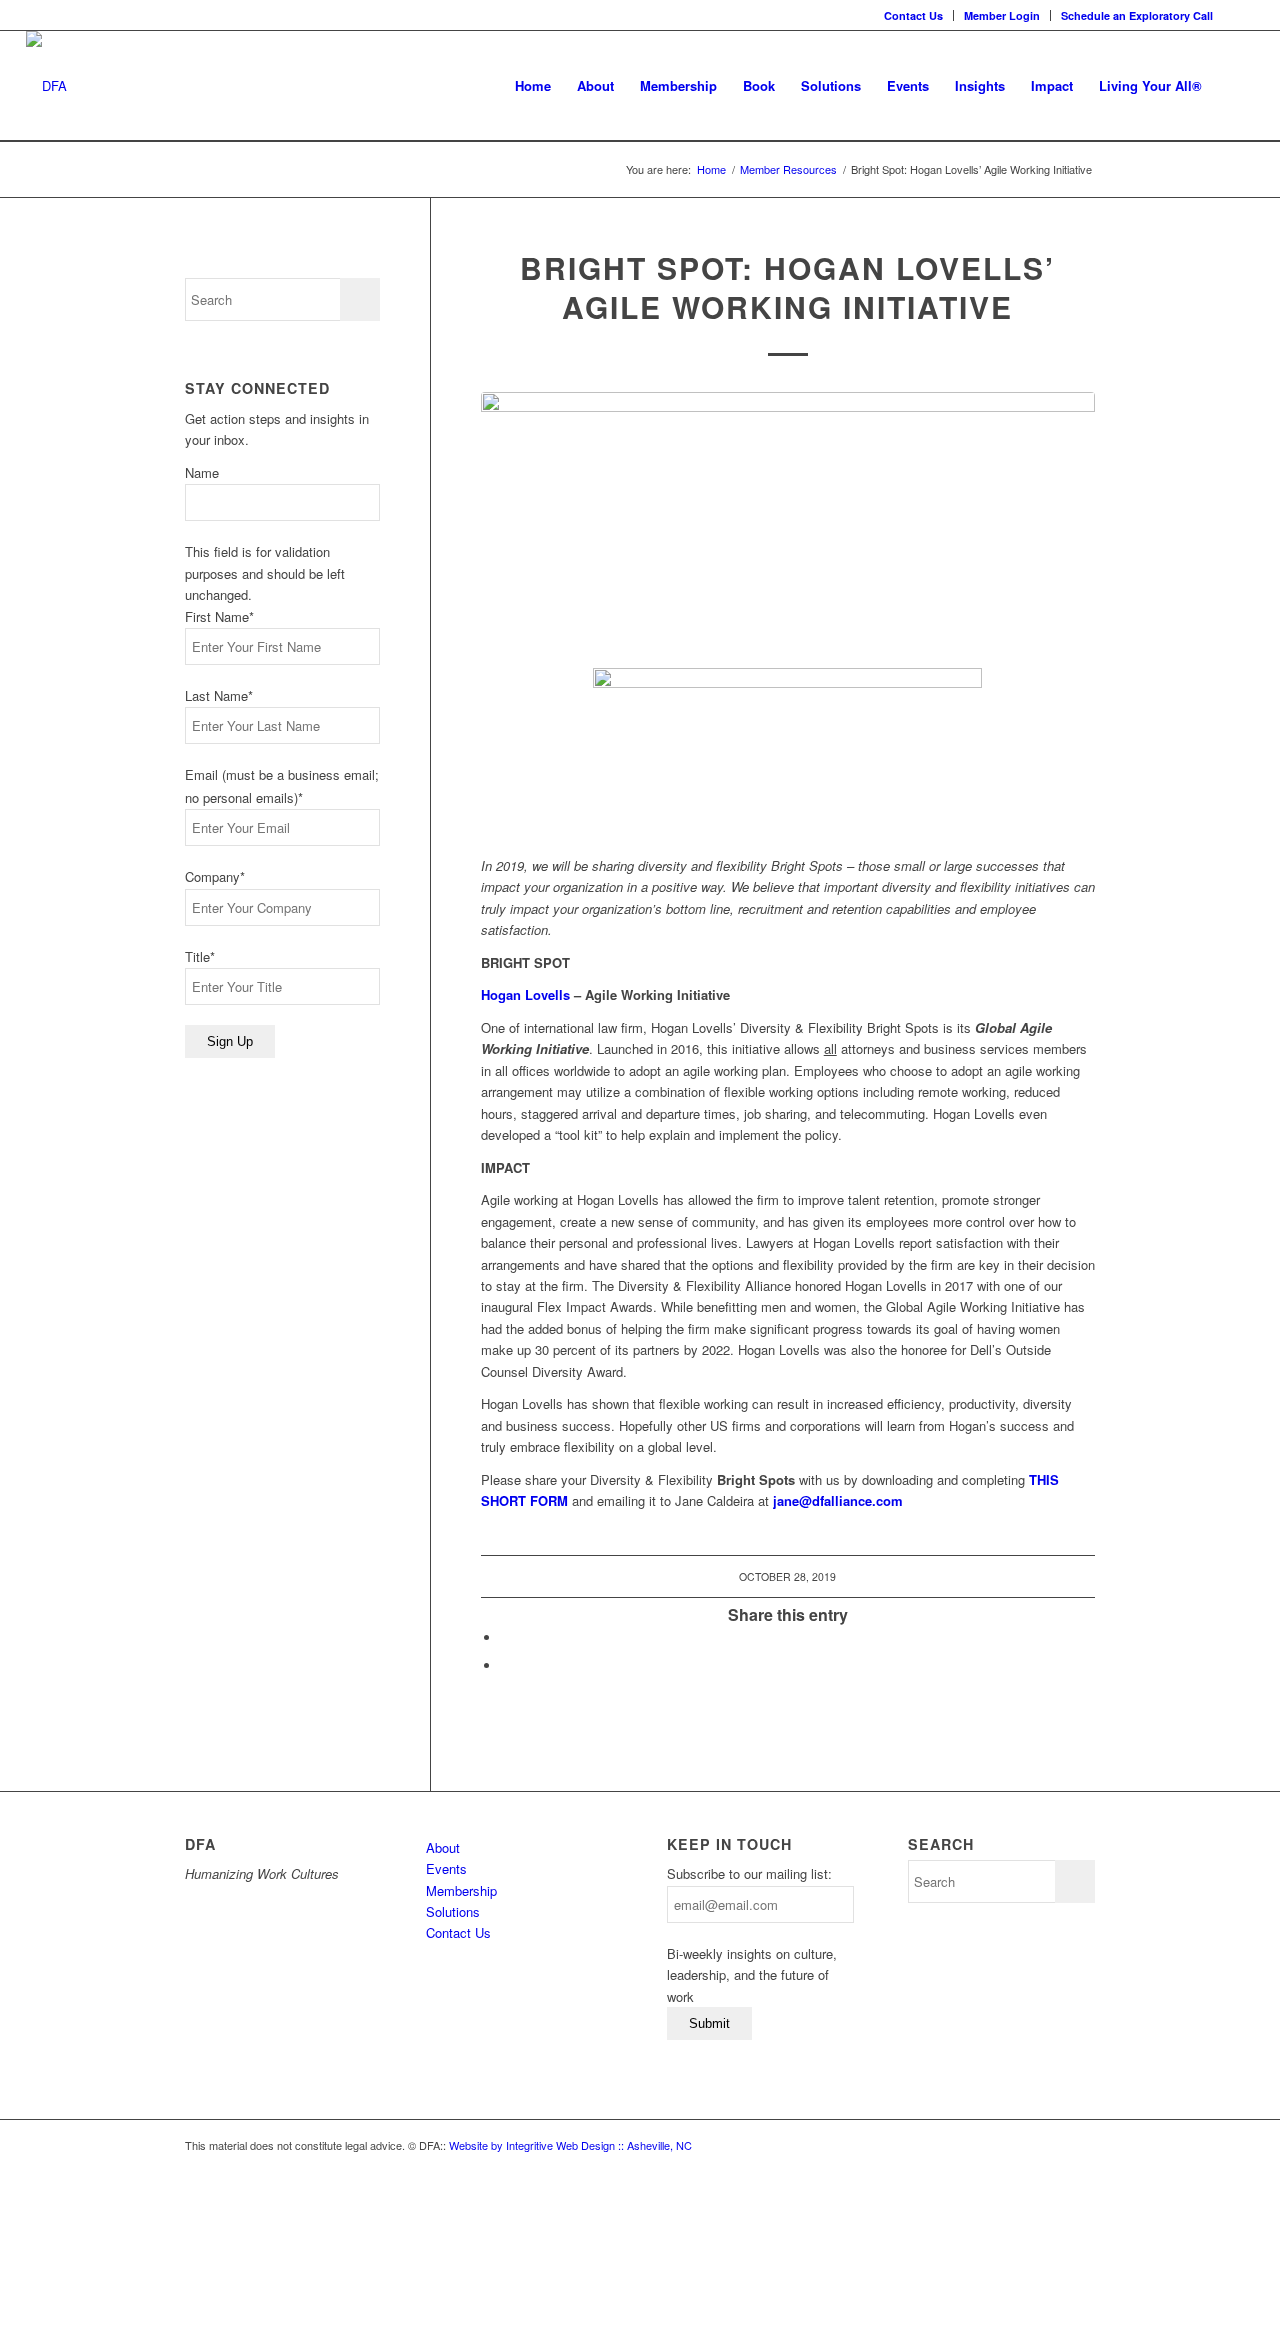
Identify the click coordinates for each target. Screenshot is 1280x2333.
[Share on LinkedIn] (506, 1637)
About (443, 1847)
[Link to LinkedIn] (1239, 15)
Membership (461, 1890)
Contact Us (913, 15)
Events (446, 1868)
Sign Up (230, 1041)
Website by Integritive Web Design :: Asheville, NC (570, 2145)
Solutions (453, 1911)
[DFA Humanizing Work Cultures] (46, 86)
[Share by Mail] (506, 1665)
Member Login (1002, 15)
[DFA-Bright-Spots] (788, 515)
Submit (709, 2023)
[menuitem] (914, 15)
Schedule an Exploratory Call (1137, 15)
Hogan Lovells (525, 994)
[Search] (1234, 86)
